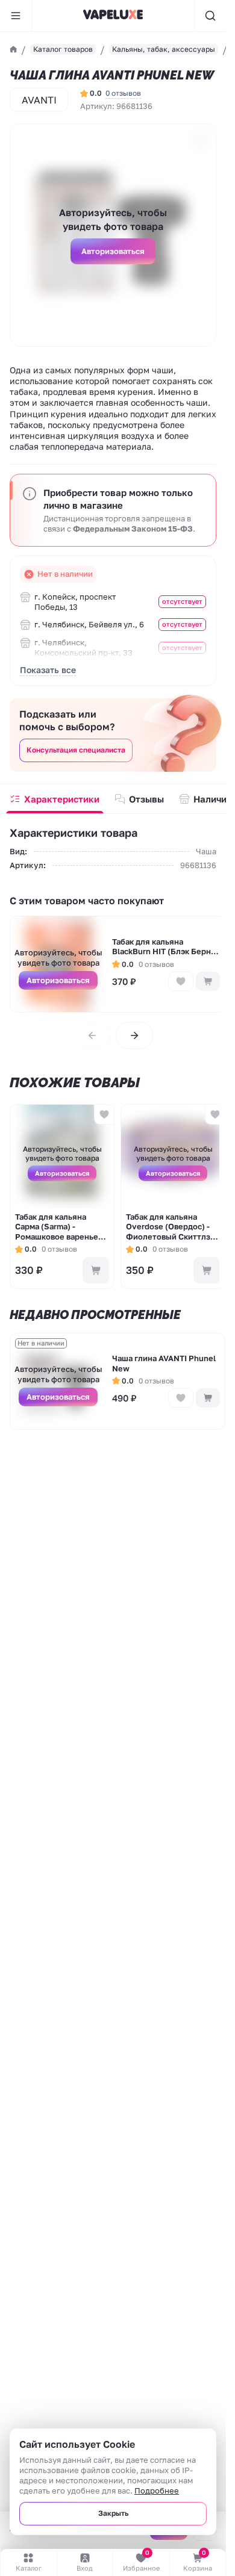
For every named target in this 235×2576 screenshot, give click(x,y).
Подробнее (157, 2491)
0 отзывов (123, 93)
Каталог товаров (63, 49)
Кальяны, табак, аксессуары (164, 49)
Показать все (48, 670)
